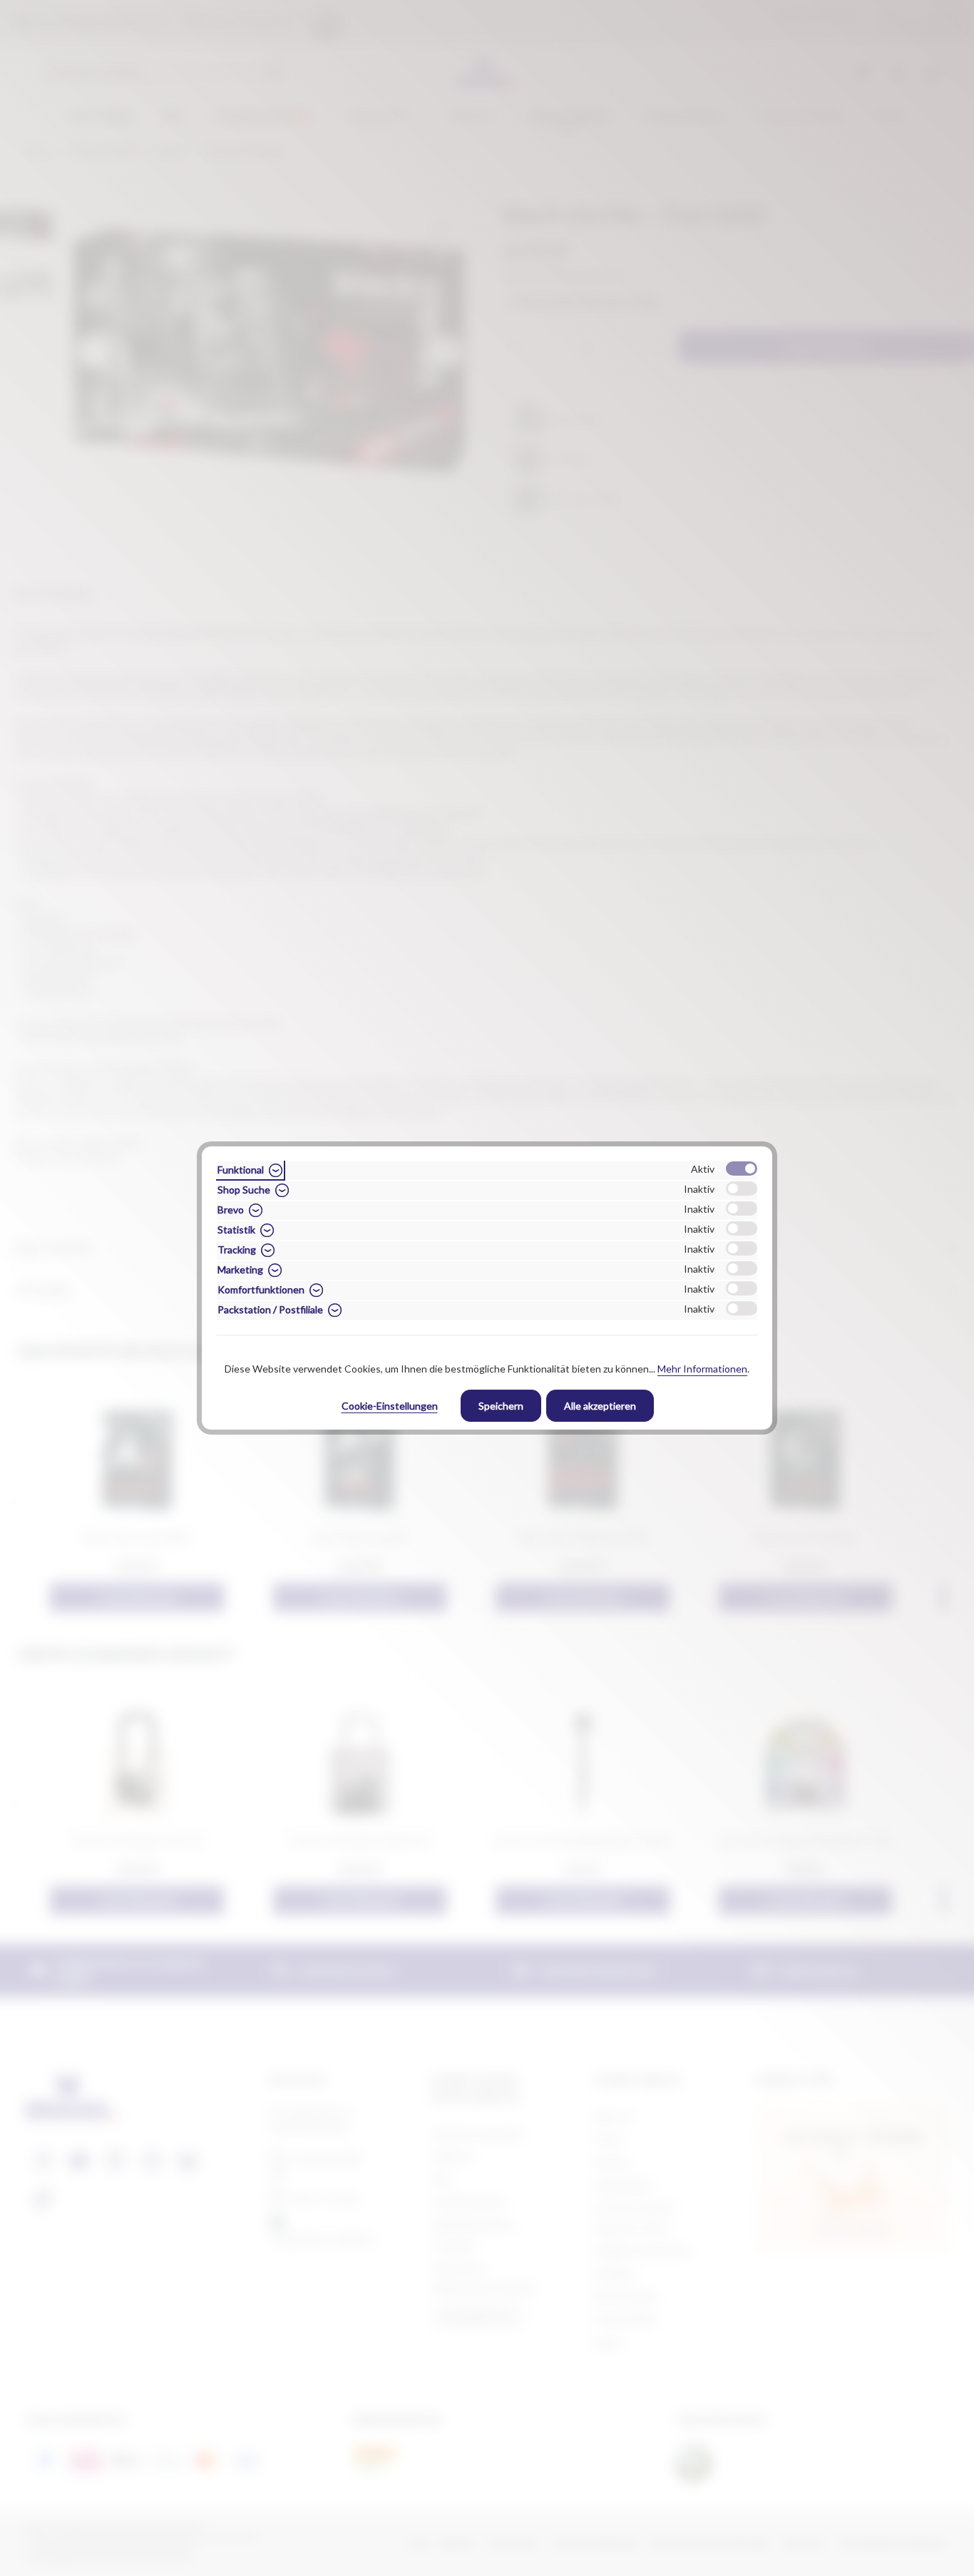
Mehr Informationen (702, 1369)
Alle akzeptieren (600, 1406)
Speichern (501, 1406)
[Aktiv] (742, 1169)
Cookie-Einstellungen (390, 1406)
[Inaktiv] (742, 1188)
